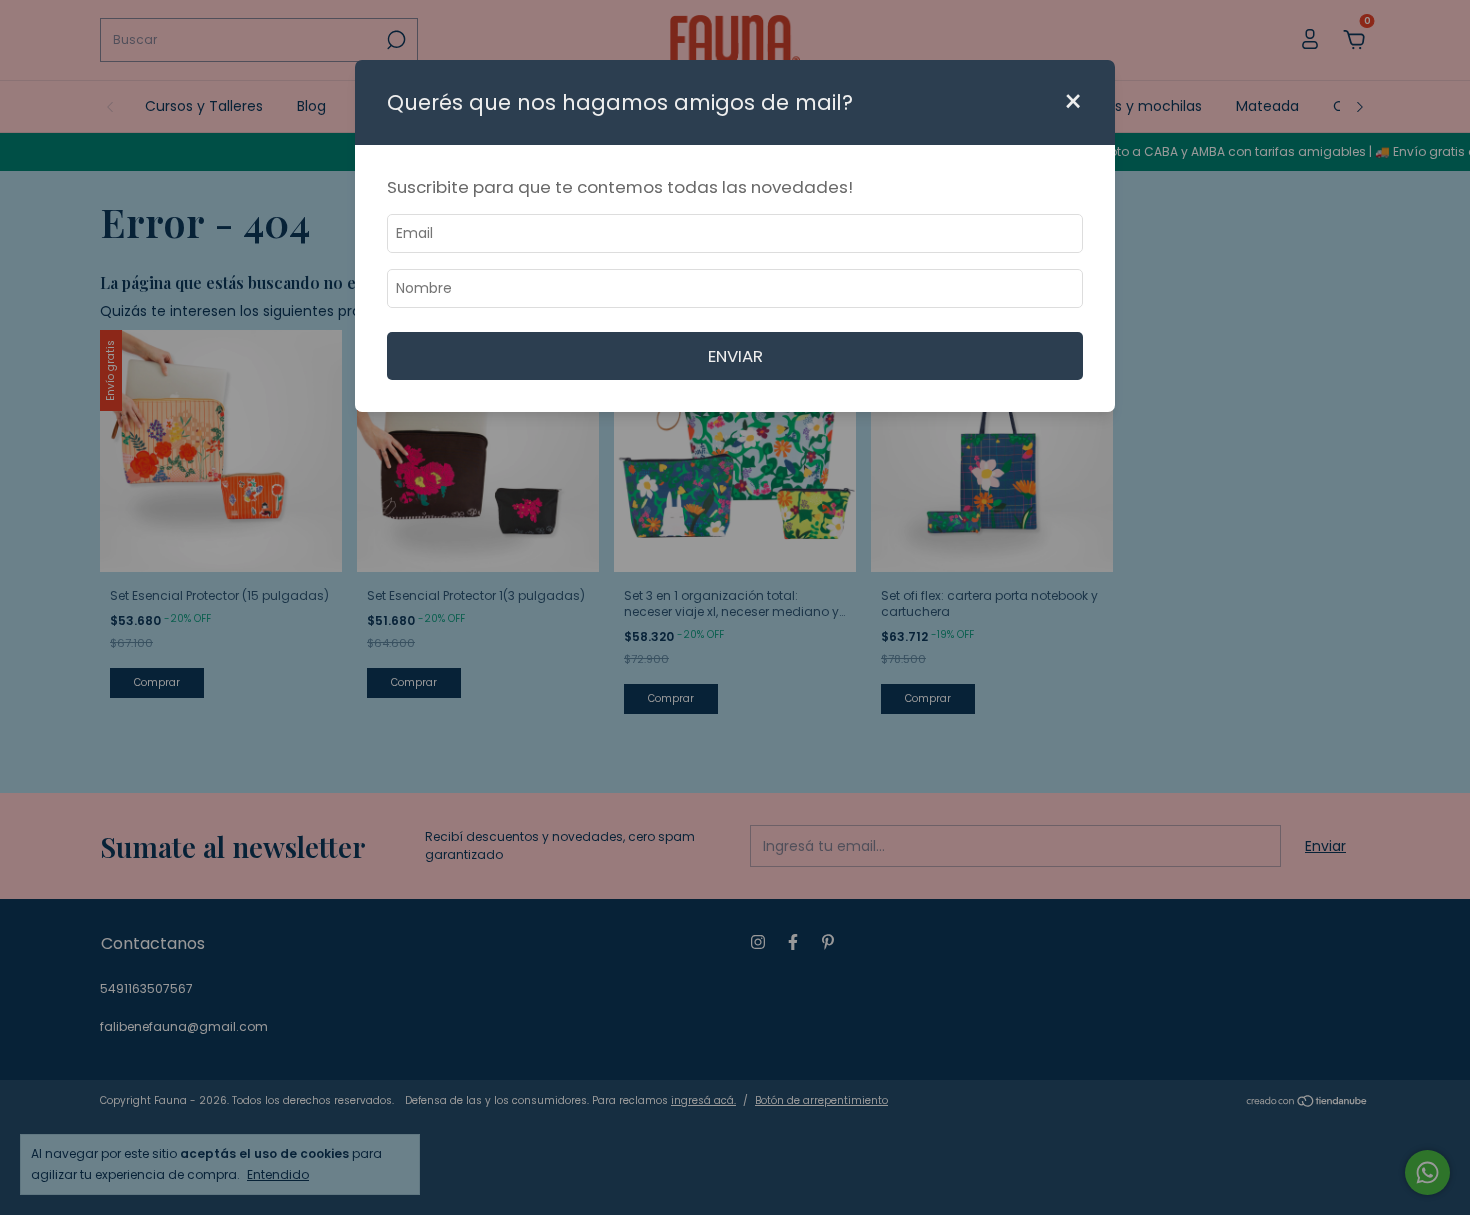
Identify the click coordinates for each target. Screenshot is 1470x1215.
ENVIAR (735, 356)
